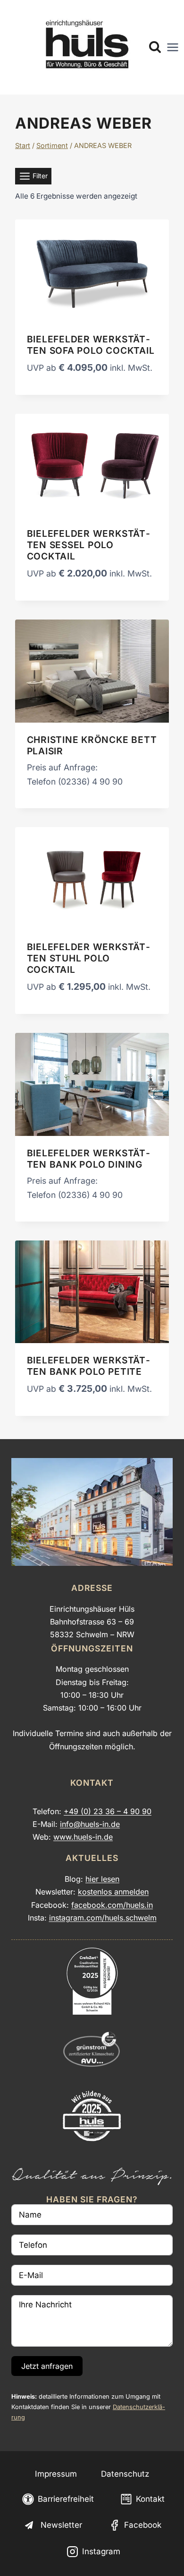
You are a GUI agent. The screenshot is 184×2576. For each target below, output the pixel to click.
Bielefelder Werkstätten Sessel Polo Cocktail (88, 545)
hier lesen (102, 1879)
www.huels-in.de (83, 1837)
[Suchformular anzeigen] (155, 48)
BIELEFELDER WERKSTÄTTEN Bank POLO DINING (88, 1159)
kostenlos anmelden (113, 1892)
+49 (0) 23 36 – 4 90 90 (108, 1811)
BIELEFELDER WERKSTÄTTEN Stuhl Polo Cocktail (88, 958)
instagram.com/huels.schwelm (103, 1918)
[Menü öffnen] (173, 47)
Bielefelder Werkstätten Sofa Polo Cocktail (91, 345)
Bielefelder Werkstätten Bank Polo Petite (88, 1366)
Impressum (56, 2474)
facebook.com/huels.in (112, 1905)
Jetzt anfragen (47, 2366)
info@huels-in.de (90, 1824)
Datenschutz (125, 2474)
